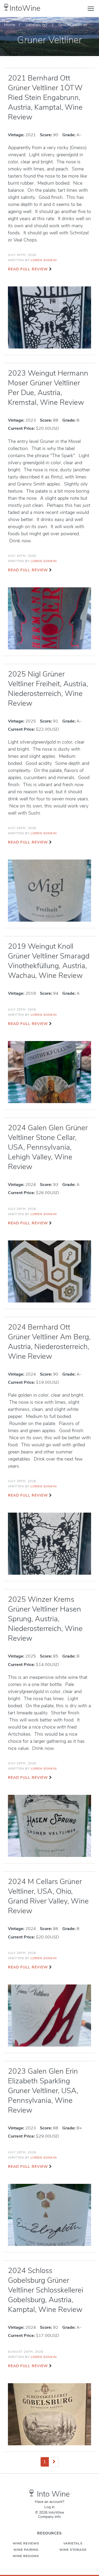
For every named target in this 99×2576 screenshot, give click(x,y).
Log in (49, 2507)
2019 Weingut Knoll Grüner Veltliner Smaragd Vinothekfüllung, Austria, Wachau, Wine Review (49, 961)
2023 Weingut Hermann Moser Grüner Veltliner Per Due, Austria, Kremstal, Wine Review (48, 388)
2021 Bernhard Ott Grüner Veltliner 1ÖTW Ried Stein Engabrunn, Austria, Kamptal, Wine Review (45, 98)
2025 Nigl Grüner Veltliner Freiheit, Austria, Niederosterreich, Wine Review (48, 689)
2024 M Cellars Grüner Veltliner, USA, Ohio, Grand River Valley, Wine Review (48, 1896)
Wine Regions (26, 2556)
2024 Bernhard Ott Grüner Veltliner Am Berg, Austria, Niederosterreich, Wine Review (49, 1342)
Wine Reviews (26, 2543)
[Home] (6, 7)
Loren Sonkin (44, 260)
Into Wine (53, 2494)
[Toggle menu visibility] (91, 8)
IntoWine (25, 8)
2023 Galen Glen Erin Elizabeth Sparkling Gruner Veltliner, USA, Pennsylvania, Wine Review (43, 2091)
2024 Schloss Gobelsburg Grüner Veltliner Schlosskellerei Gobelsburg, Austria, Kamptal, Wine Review (46, 2290)
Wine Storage (73, 2550)
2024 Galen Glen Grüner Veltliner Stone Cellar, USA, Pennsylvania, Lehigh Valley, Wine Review (48, 1147)
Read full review (28, 269)
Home (10, 25)
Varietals (33, 25)
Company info (49, 2517)
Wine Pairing (26, 2550)
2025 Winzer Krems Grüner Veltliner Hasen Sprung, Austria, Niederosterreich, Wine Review (45, 1619)
